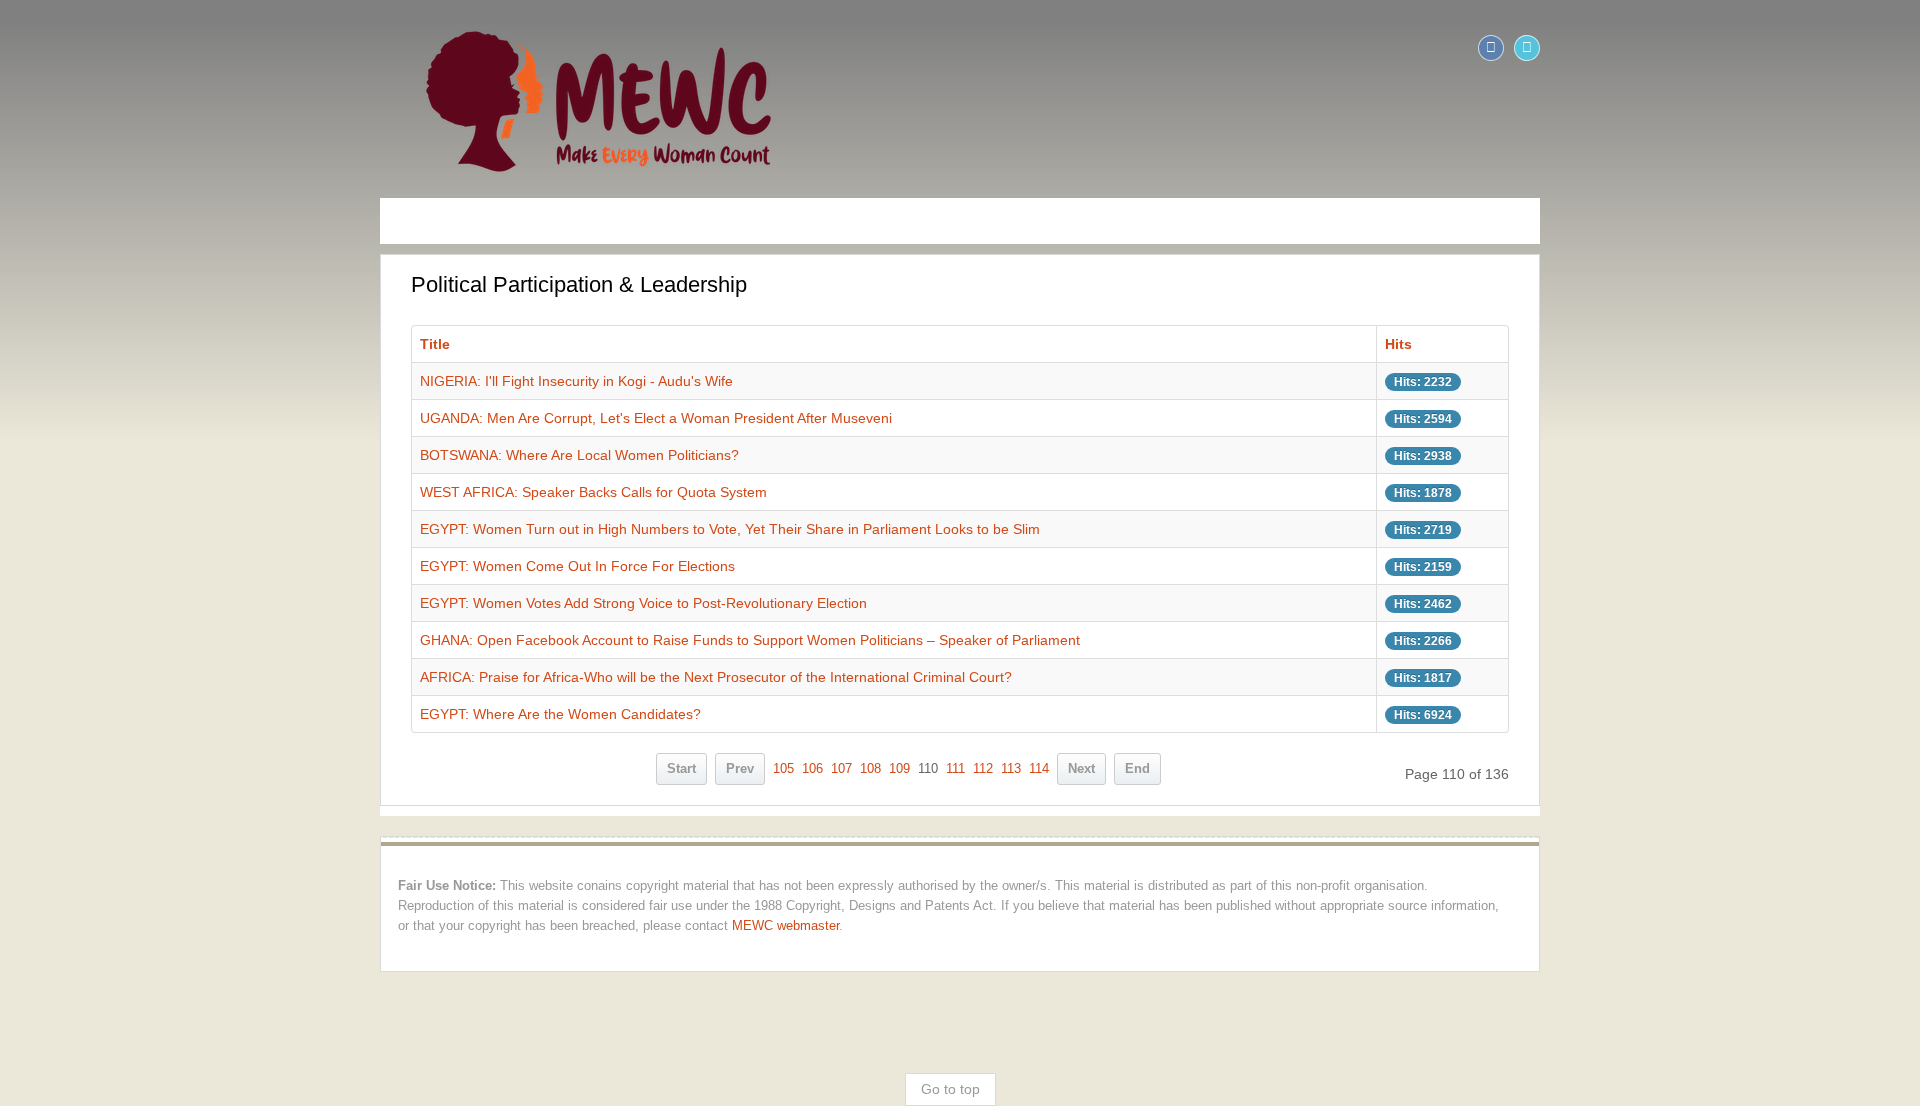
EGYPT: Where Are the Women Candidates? (185, 714)
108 (870, 769)
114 (1039, 769)
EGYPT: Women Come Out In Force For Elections (202, 566)
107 (841, 769)
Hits (1682, 344)
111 (955, 769)
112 (983, 769)
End (1137, 769)
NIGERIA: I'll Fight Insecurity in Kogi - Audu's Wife (201, 381)
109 (899, 769)
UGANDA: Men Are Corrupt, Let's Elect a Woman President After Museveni (281, 418)
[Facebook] (1866, 48)
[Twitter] (1902, 48)
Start (681, 769)
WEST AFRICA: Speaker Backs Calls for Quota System (218, 492)
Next (1081, 769)
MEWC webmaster (697, 906)
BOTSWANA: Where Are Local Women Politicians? (204, 455)
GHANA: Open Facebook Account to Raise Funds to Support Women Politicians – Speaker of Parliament (375, 640)
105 (783, 769)
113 (1011, 769)
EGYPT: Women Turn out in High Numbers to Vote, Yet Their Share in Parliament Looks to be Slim (355, 529)
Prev (740, 769)
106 (812, 769)
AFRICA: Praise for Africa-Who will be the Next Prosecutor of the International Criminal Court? (341, 677)
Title (60, 344)
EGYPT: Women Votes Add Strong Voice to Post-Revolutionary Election (268, 603)
